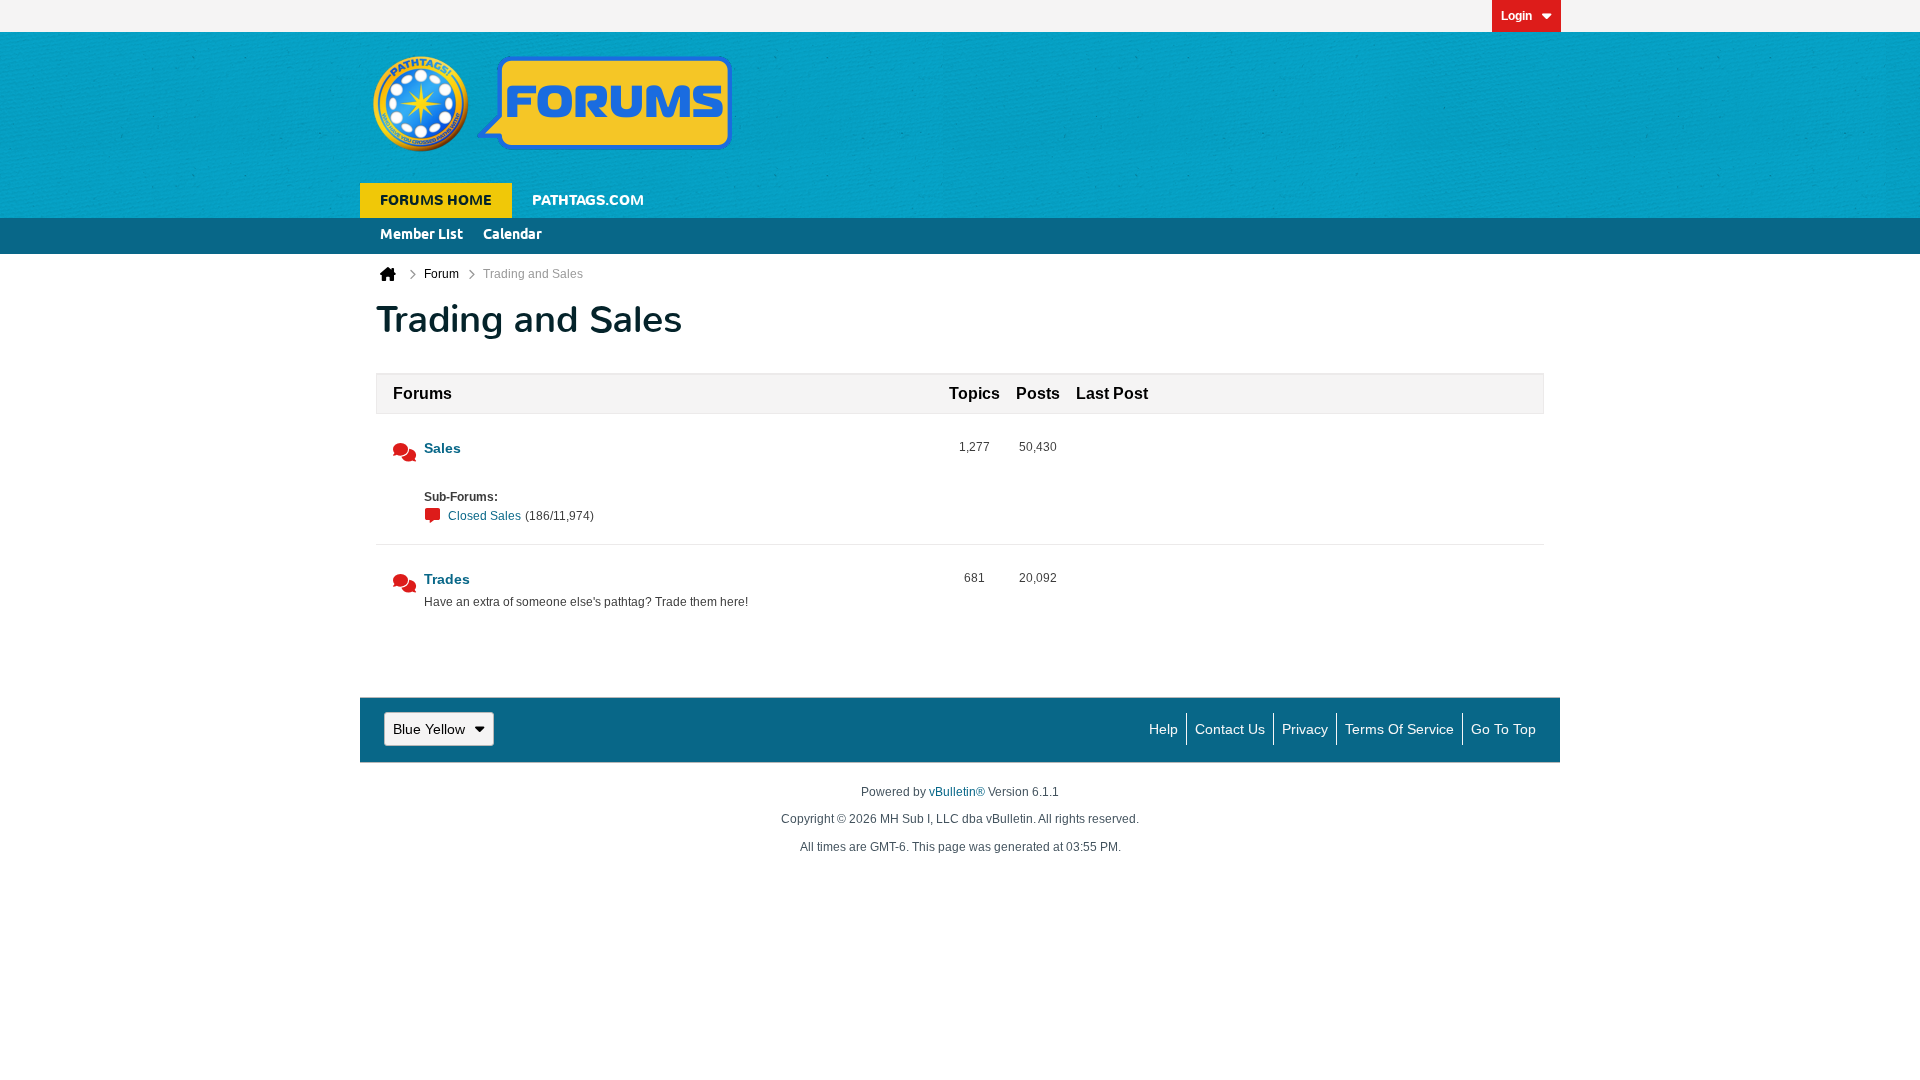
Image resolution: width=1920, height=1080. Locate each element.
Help (1163, 729)
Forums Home (436, 200)
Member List (421, 235)
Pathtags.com (588, 200)
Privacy (1305, 729)
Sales (442, 448)
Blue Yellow (429, 729)
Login (1516, 16)
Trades (447, 579)
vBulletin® (957, 792)
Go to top (1503, 729)
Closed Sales (484, 516)
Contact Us (1230, 729)
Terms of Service (1399, 729)
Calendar (512, 235)
